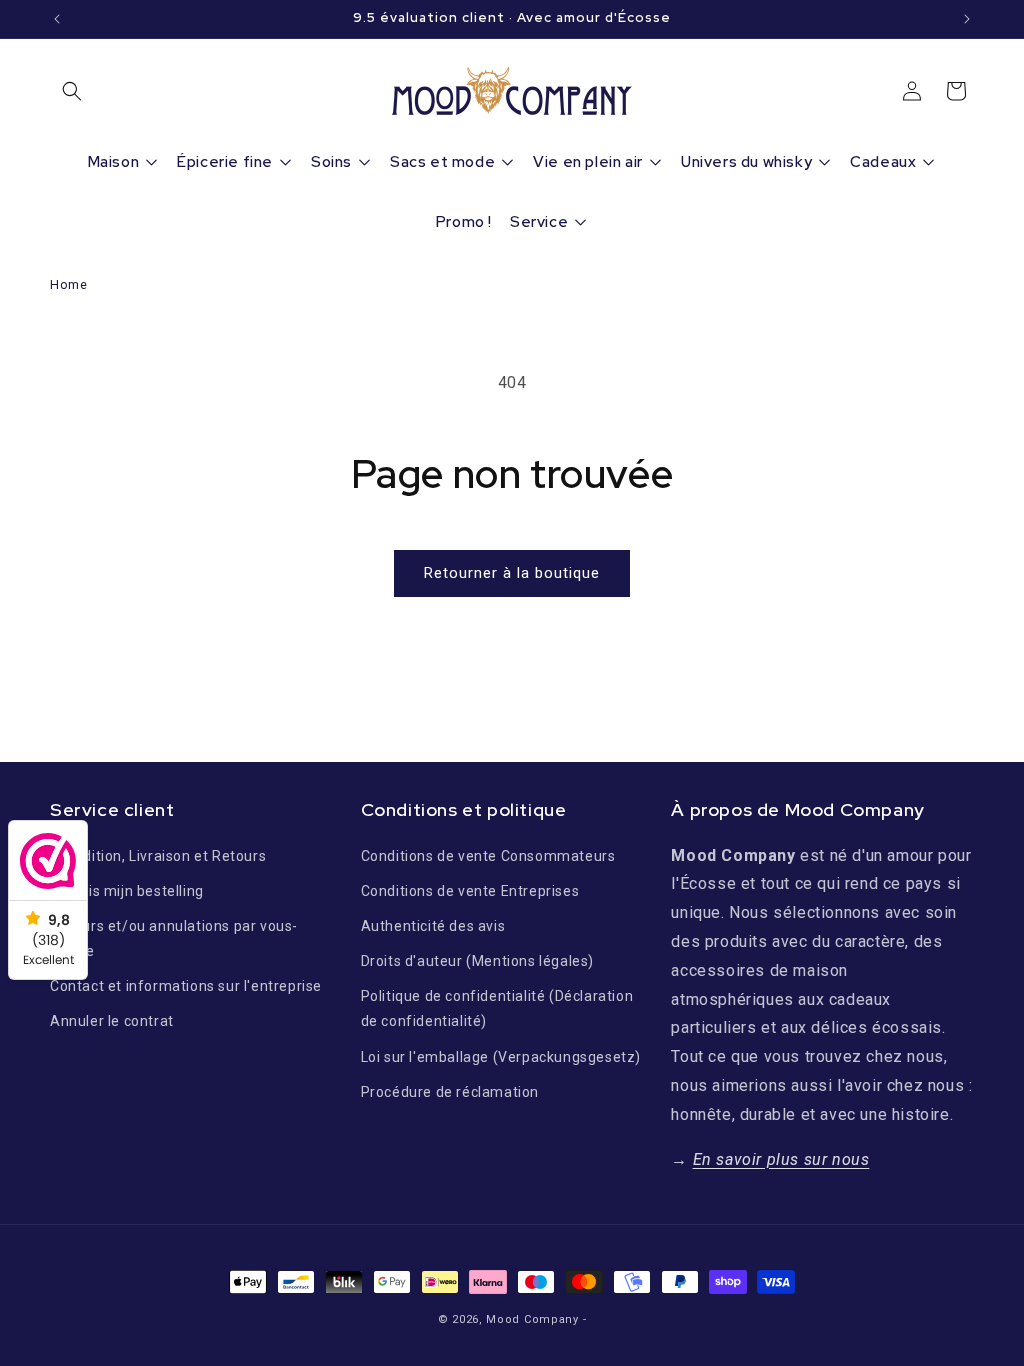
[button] (72, 91)
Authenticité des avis (433, 926)
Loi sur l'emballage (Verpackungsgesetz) (501, 1057)
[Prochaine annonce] (967, 19)
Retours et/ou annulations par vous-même (174, 938)
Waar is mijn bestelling (127, 891)
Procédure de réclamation (450, 1092)
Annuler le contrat (112, 1021)
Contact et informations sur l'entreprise (186, 986)
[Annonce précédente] (57, 19)
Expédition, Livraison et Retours (158, 856)
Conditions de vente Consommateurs (488, 856)
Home (68, 284)
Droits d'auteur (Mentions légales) (477, 961)
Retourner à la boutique (512, 573)
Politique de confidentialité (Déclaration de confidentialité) (497, 1008)
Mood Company (532, 1319)
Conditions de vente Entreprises (470, 891)
